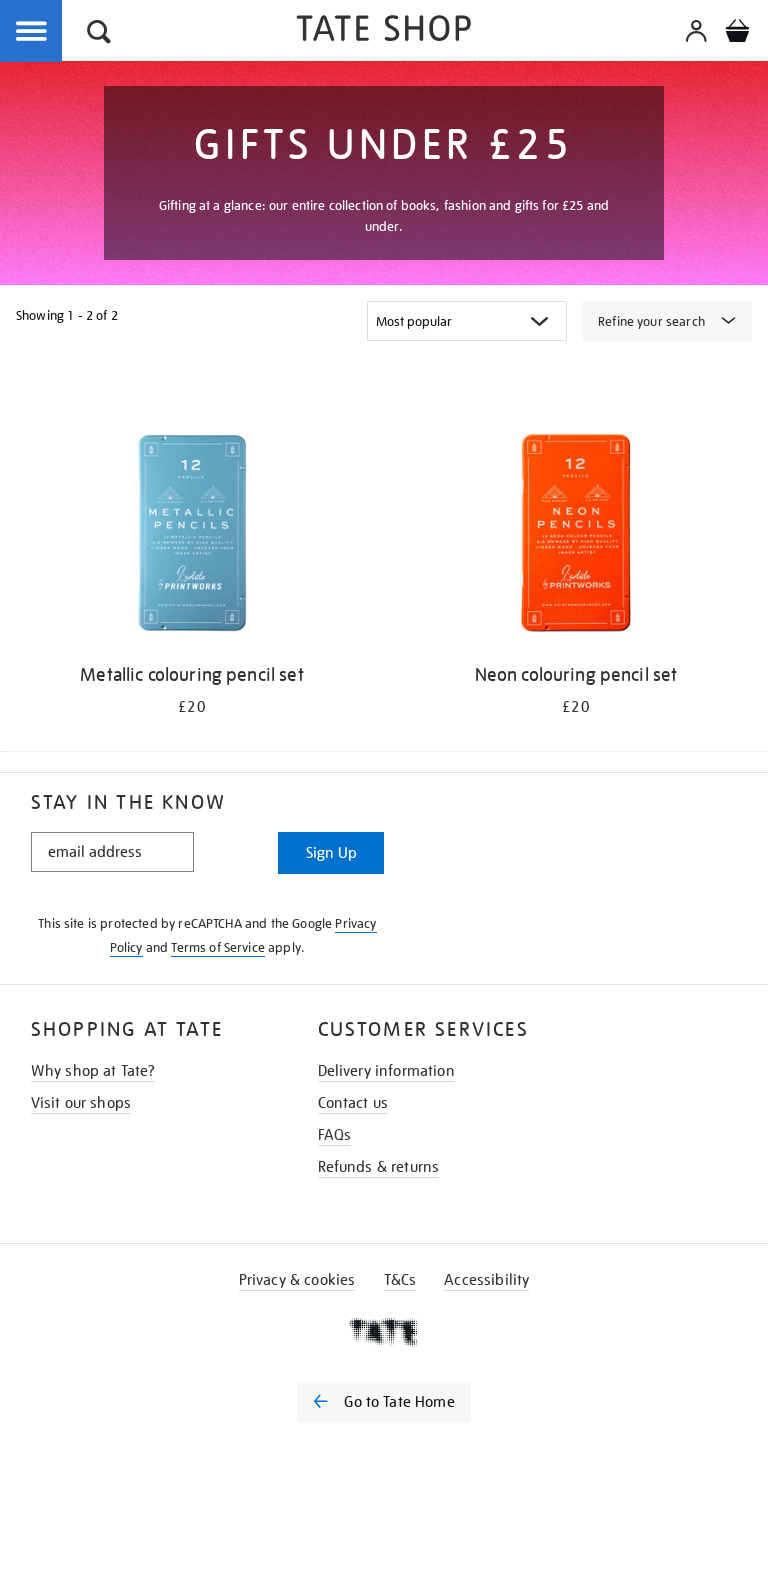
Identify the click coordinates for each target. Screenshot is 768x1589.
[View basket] (737, 34)
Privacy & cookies (297, 1280)
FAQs (335, 1135)
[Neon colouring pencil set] (576, 536)
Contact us (353, 1103)
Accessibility (486, 1280)
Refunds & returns (379, 1167)
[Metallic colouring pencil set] (192, 536)
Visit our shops (81, 1103)
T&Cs (400, 1280)
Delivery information (386, 1071)
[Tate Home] (384, 1332)
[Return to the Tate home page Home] (384, 31)
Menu (32, 32)
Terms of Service (218, 947)
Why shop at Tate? (93, 1071)
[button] (99, 34)
